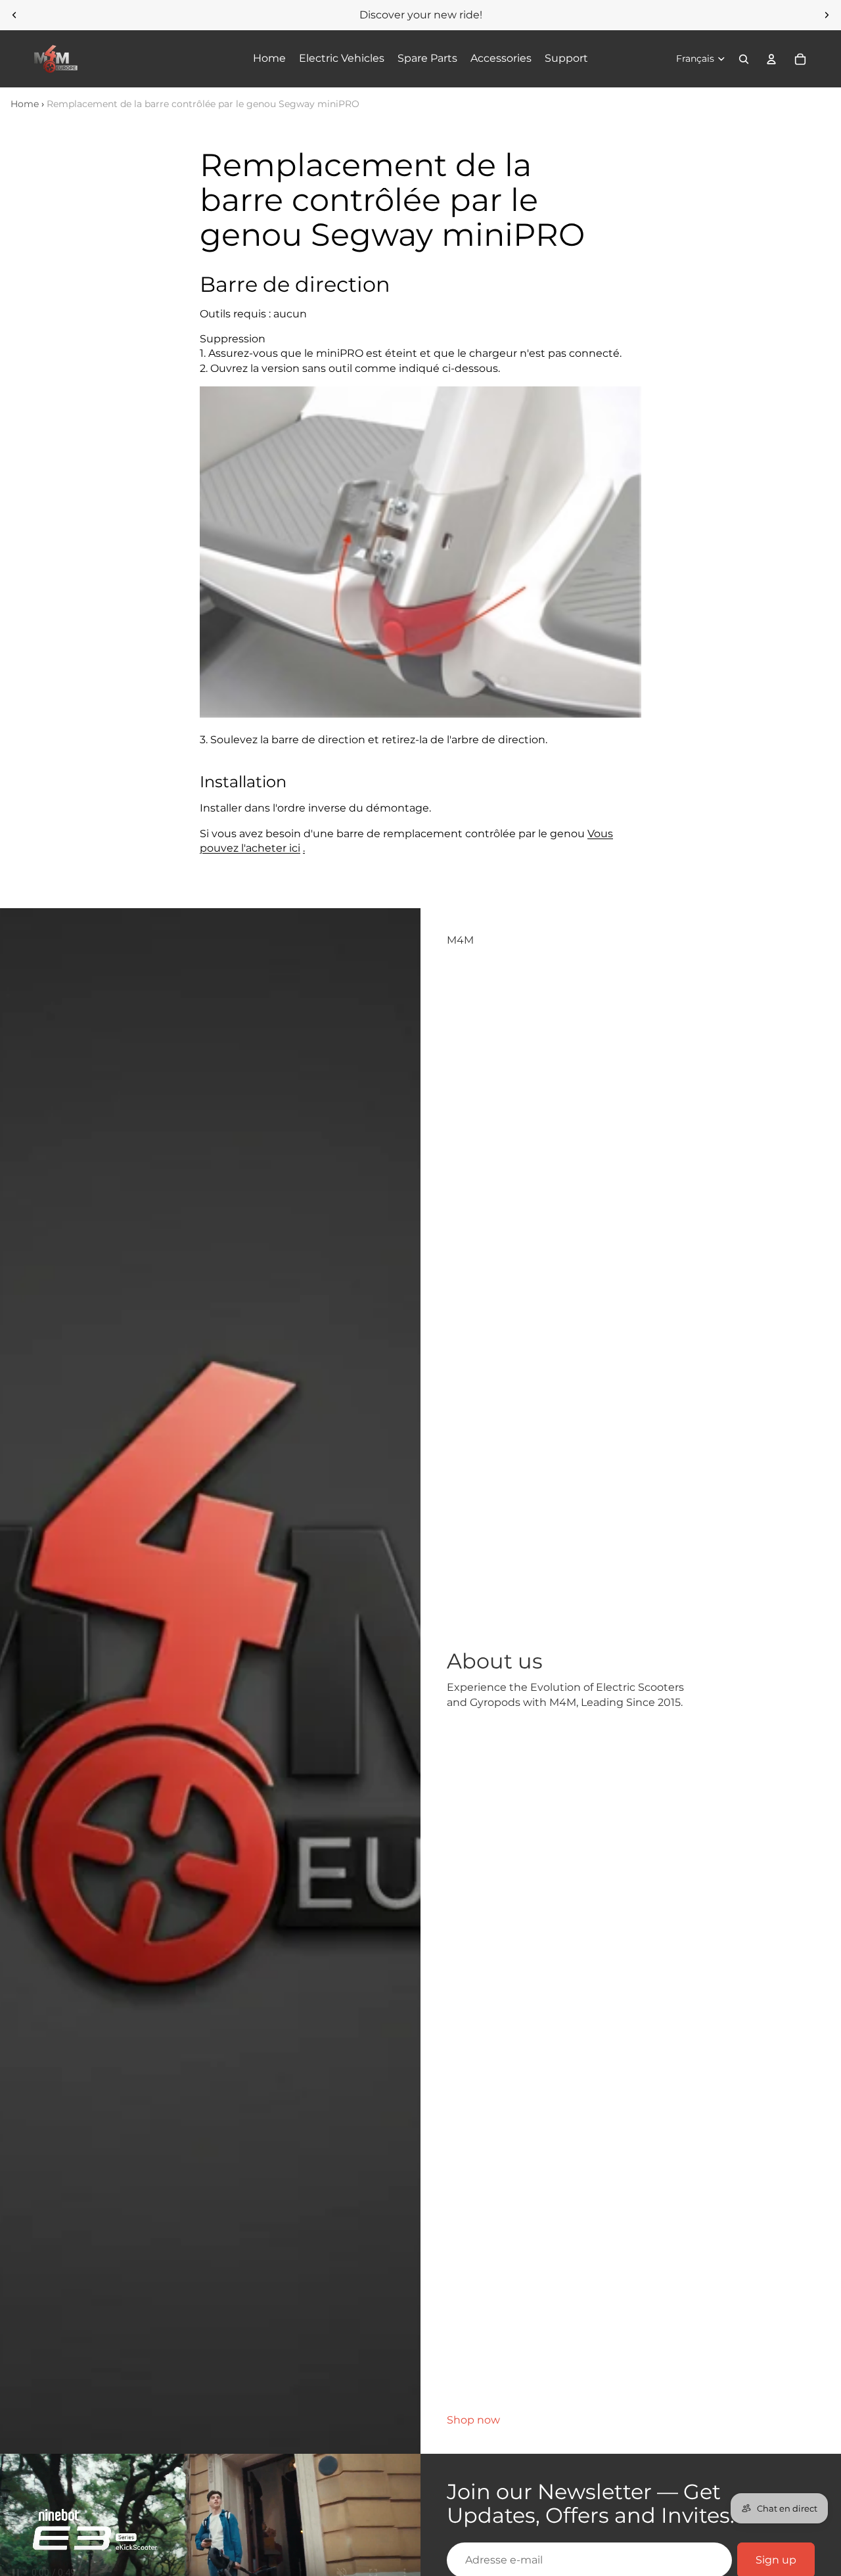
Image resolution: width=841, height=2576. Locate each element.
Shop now (473, 2420)
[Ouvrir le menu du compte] (771, 59)
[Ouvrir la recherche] (744, 59)
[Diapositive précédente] (14, 15)
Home (25, 104)
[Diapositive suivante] (827, 15)
